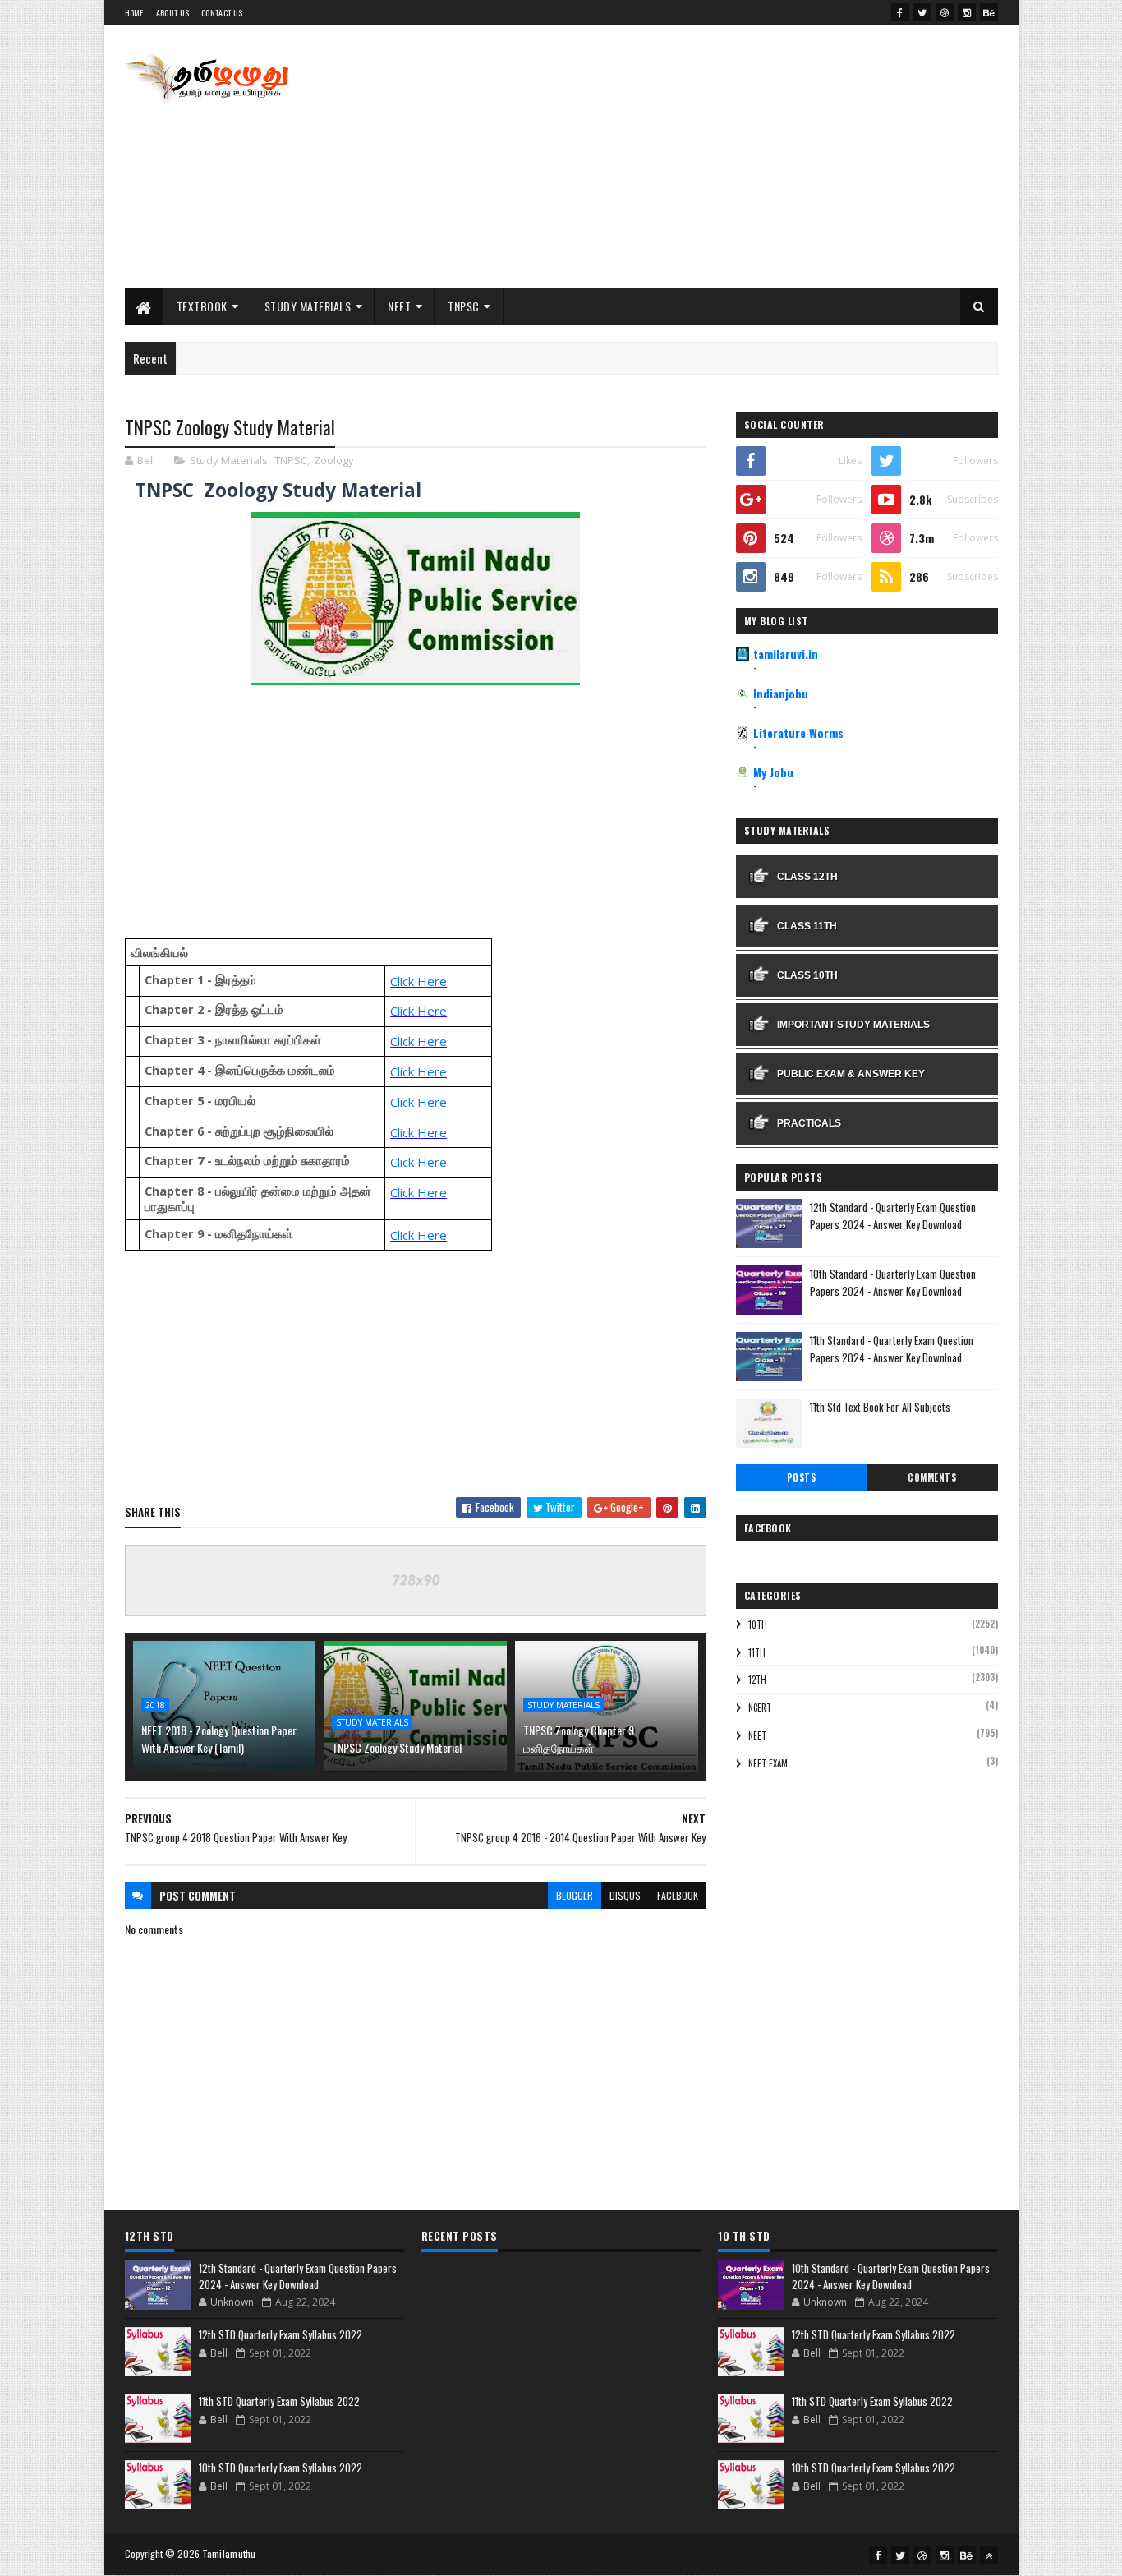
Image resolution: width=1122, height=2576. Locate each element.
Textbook (202, 306)
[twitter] (922, 12)
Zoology (334, 460)
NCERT (760, 1707)
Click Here (418, 981)
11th (757, 1652)
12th (757, 1680)
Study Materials (308, 306)
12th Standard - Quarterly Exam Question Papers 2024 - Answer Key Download (893, 1216)
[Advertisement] (699, 156)
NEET (399, 306)
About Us (172, 13)
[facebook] (900, 12)
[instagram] (967, 12)
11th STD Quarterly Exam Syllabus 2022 (279, 2401)
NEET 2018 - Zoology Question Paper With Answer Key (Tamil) (219, 1739)
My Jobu (773, 772)
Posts (802, 1477)
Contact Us (222, 13)
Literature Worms (798, 733)
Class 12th (807, 877)
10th (758, 1624)
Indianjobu (781, 693)
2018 (155, 1705)
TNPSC (464, 306)
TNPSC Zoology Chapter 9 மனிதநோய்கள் (579, 1739)
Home (134, 13)
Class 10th (807, 975)
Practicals (809, 1123)
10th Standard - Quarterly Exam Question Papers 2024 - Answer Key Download (893, 1282)
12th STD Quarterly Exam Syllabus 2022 (280, 2334)
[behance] (989, 12)
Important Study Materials (853, 1025)
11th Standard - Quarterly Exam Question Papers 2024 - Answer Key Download (892, 1349)
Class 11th (807, 926)
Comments (932, 1477)
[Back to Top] (989, 2555)
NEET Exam (768, 1763)
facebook (678, 1895)
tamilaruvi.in (786, 654)
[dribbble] (945, 12)
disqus (625, 1895)
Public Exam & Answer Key (851, 1074)
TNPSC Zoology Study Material (397, 1747)
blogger (575, 1895)
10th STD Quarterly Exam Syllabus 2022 (280, 2468)
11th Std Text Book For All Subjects (880, 1407)
